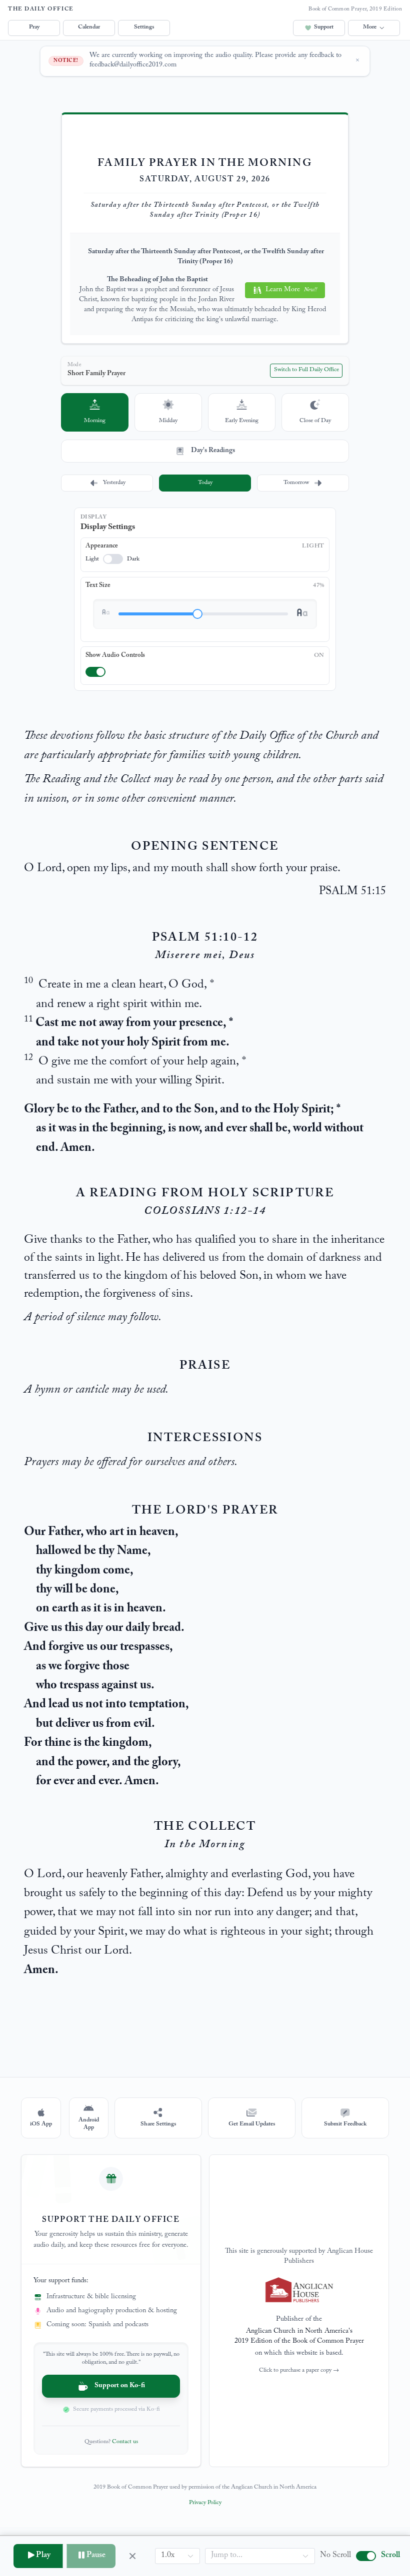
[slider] (197, 614)
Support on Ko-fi (120, 2386)
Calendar (89, 27)
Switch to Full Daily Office (306, 370)
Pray (34, 27)
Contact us (125, 2442)
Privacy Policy (205, 2503)
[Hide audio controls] (132, 2556)
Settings (144, 27)
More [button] (370, 27)
